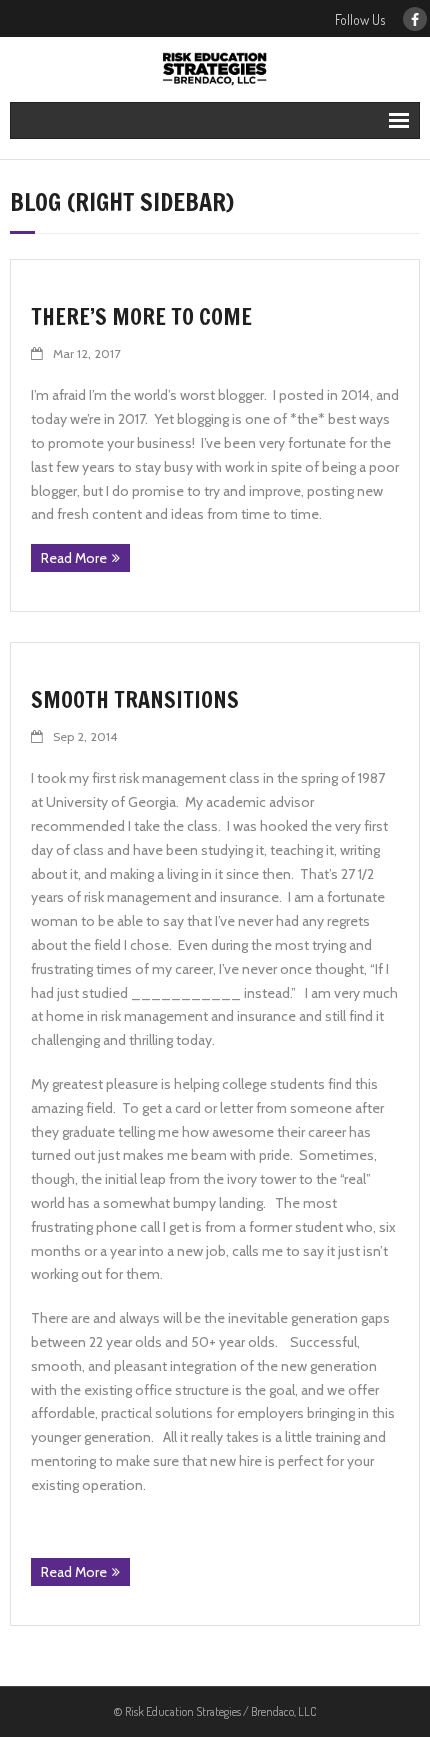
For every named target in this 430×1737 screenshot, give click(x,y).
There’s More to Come (141, 316)
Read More (74, 558)
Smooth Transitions (135, 699)
